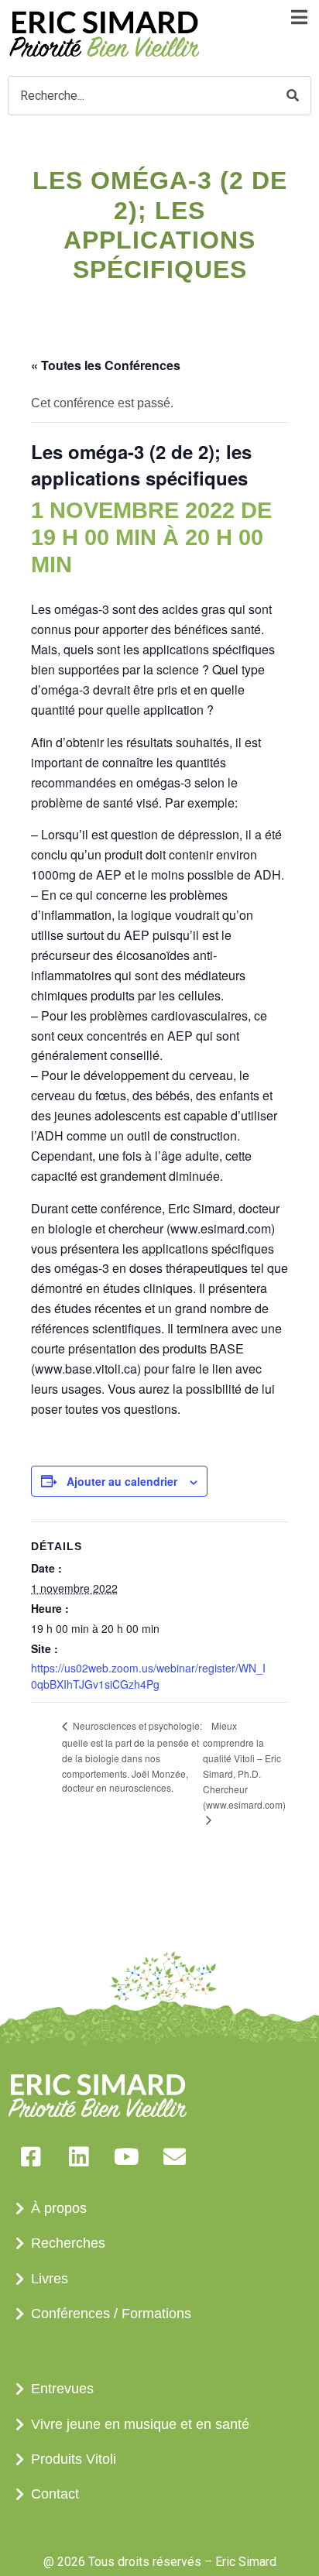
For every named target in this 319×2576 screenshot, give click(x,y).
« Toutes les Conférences (106, 365)
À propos (59, 2208)
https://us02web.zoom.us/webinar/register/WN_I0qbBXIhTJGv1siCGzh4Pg (148, 1676)
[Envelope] (174, 2156)
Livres (50, 2279)
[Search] (293, 96)
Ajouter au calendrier (122, 1481)
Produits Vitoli (74, 2459)
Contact (55, 2494)
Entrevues (62, 2389)
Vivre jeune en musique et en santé (140, 2424)
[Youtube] (126, 2156)
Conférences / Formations (111, 2314)
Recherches (68, 2243)
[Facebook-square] (30, 2156)
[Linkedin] (78, 2156)
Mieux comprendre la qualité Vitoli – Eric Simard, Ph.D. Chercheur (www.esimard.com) (244, 1765)
